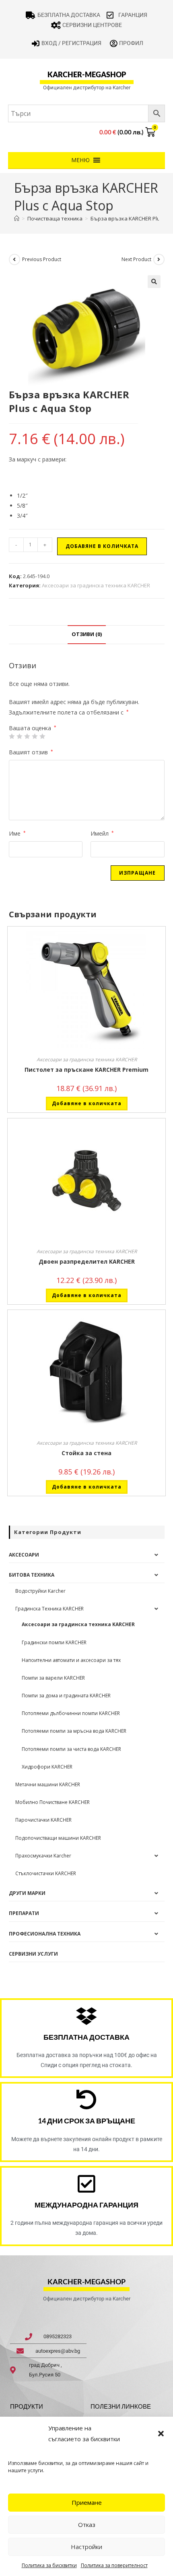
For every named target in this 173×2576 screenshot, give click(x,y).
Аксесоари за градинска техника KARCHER (96, 585)
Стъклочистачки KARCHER (46, 1873)
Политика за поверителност (114, 2565)
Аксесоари (24, 1555)
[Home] (17, 218)
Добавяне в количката (102, 546)
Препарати (24, 1913)
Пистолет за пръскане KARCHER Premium (86, 1070)
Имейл (102, 833)
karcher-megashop (87, 74)
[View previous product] (14, 259)
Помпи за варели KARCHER (53, 1678)
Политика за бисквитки (49, 2565)
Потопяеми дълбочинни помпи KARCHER (71, 1713)
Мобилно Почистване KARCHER (53, 1802)
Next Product (136, 259)
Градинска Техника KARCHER (49, 1609)
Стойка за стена (86, 1453)
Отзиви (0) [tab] (87, 634)
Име (17, 833)
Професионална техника (45, 1934)
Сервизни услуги (33, 1954)
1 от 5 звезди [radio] (12, 736)
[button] (161, 2434)
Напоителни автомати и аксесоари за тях (71, 1660)
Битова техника (32, 1575)
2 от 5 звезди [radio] (19, 736)
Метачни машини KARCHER (48, 1784)
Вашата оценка (33, 728)
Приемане (87, 2502)
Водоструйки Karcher (40, 1591)
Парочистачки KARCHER (43, 1820)
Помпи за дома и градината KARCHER (66, 1696)
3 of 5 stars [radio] (27, 736)
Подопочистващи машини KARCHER (58, 1838)
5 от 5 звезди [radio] (42, 736)
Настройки (86, 2547)
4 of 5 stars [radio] (35, 736)
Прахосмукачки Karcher (43, 1856)
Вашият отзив (31, 752)
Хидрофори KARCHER (47, 1767)
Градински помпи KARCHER (54, 1642)
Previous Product (42, 259)
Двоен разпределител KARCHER (87, 1261)
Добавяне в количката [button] (87, 1103)
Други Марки (27, 1893)
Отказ (87, 2525)
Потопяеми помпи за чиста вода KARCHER (71, 1749)
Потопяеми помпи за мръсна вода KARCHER (74, 1731)
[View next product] (159, 259)
